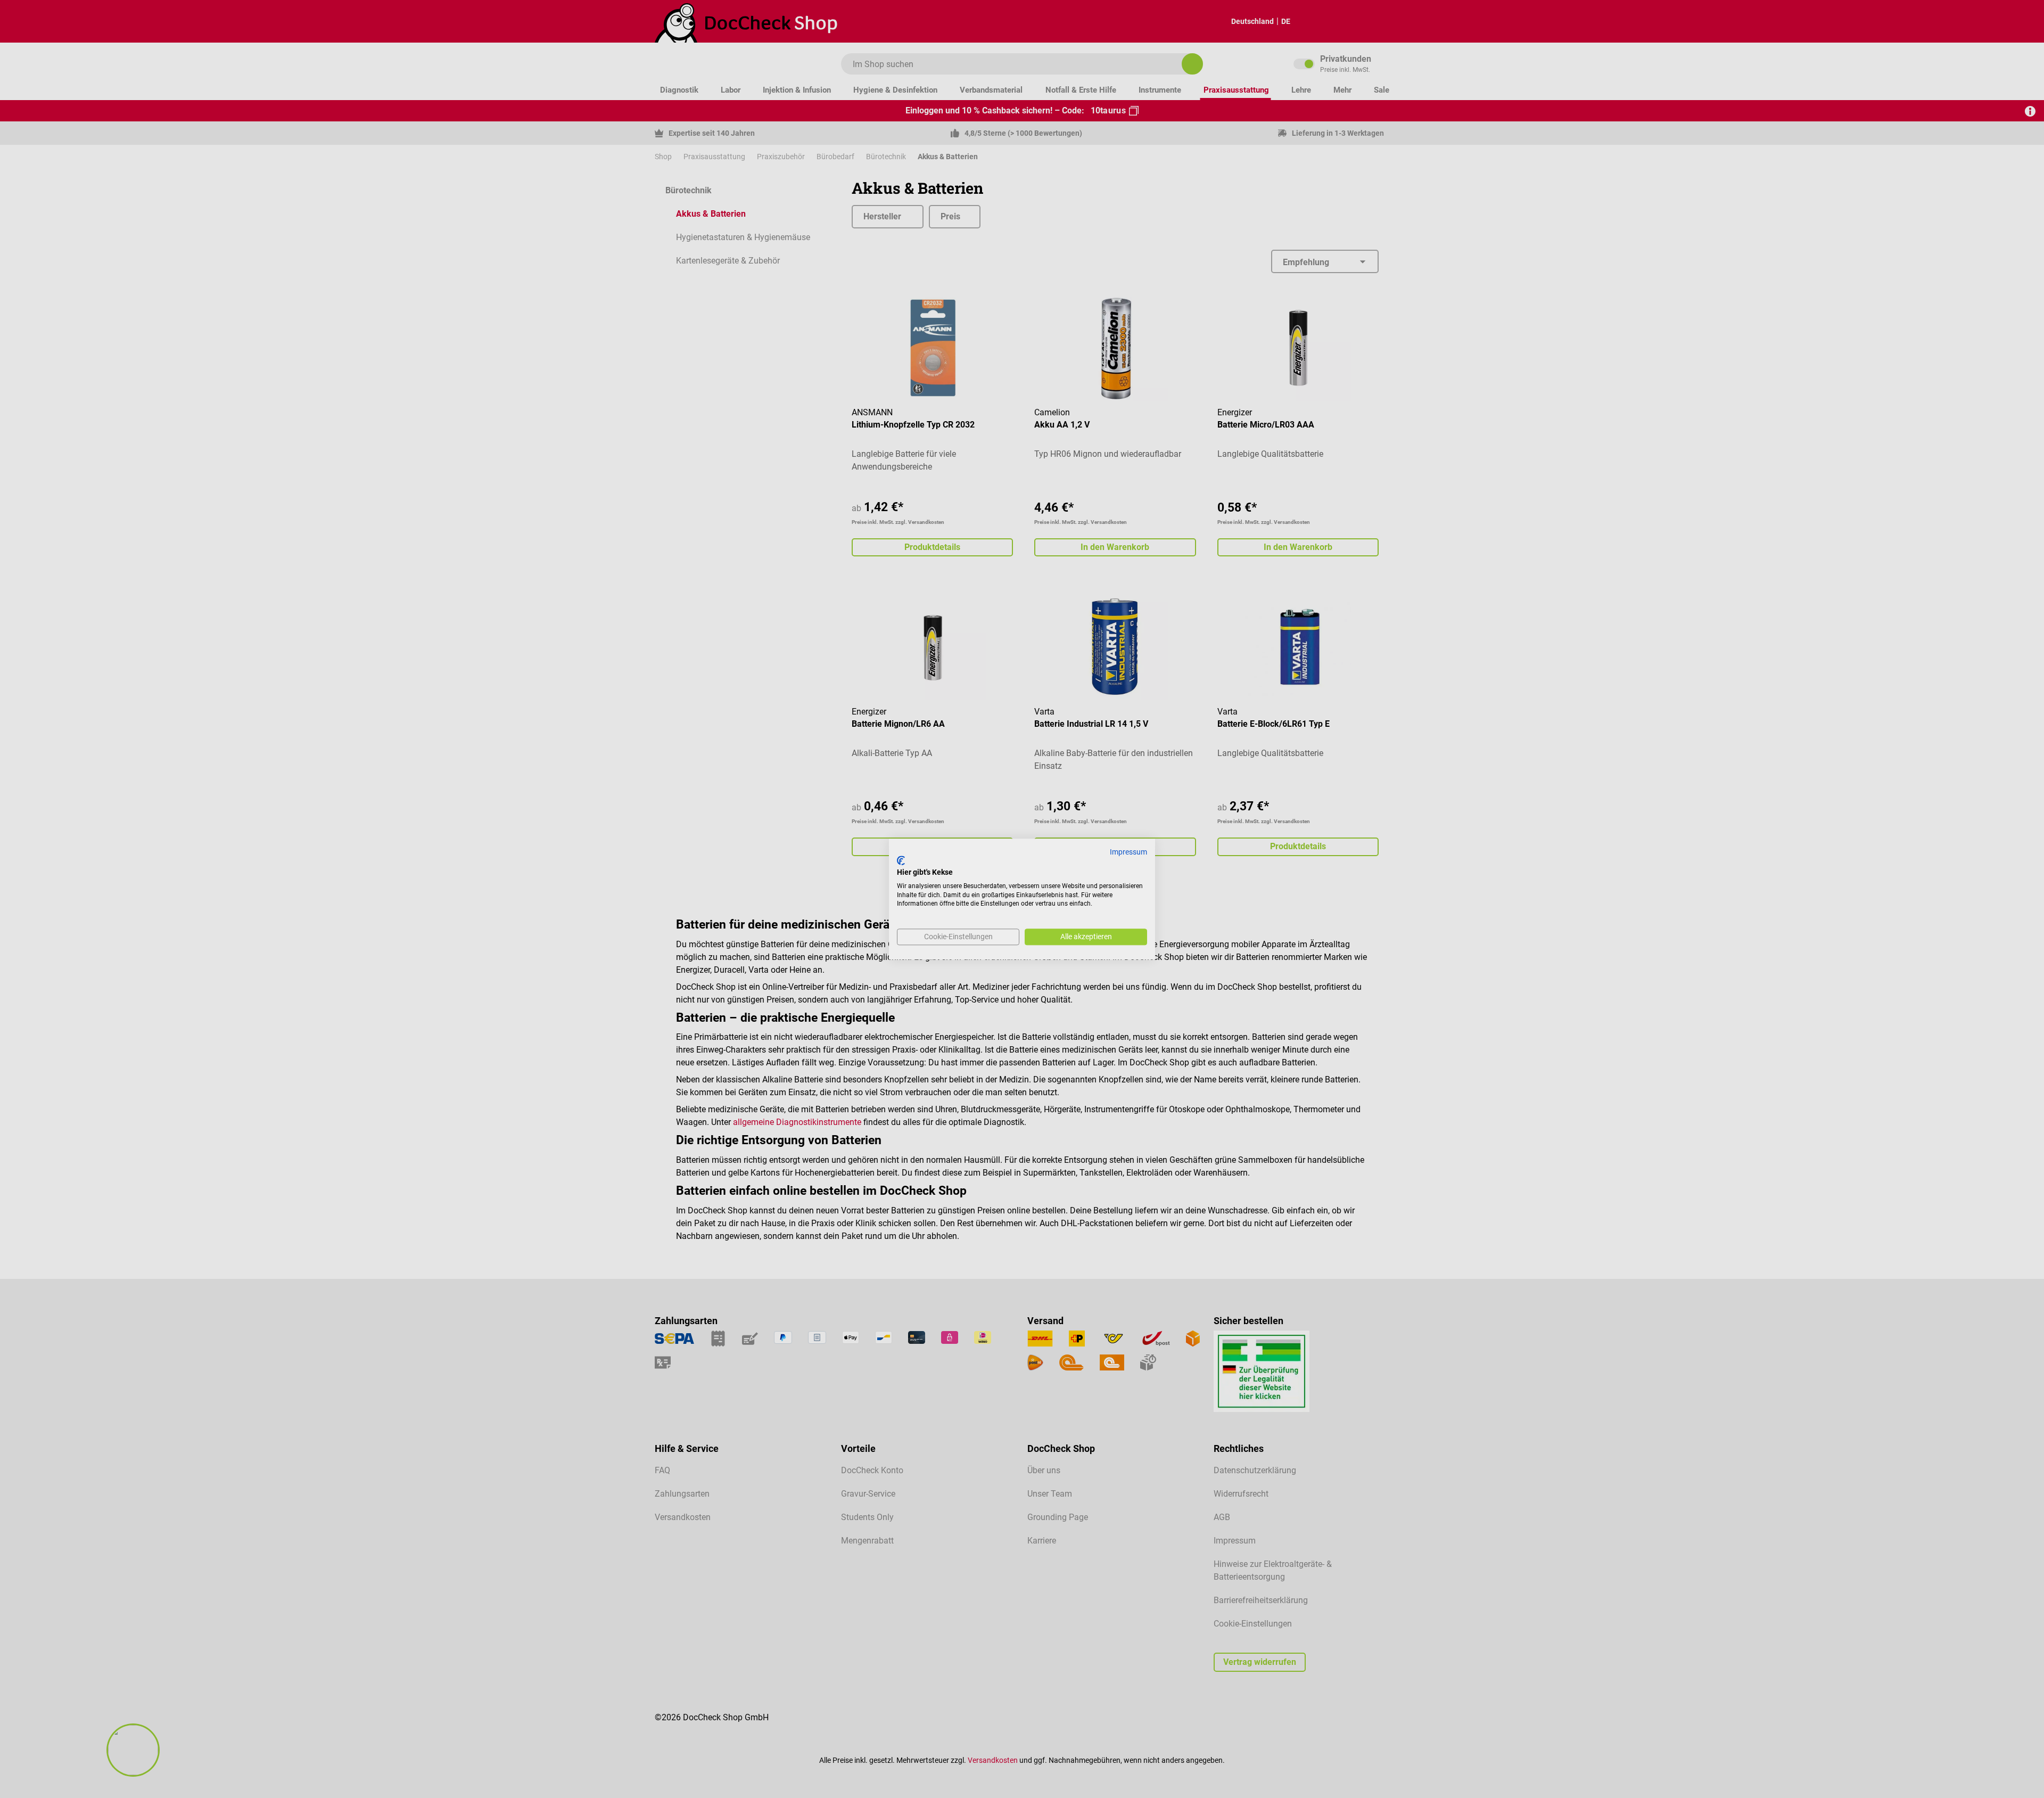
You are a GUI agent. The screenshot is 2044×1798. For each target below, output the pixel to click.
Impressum (1128, 852)
